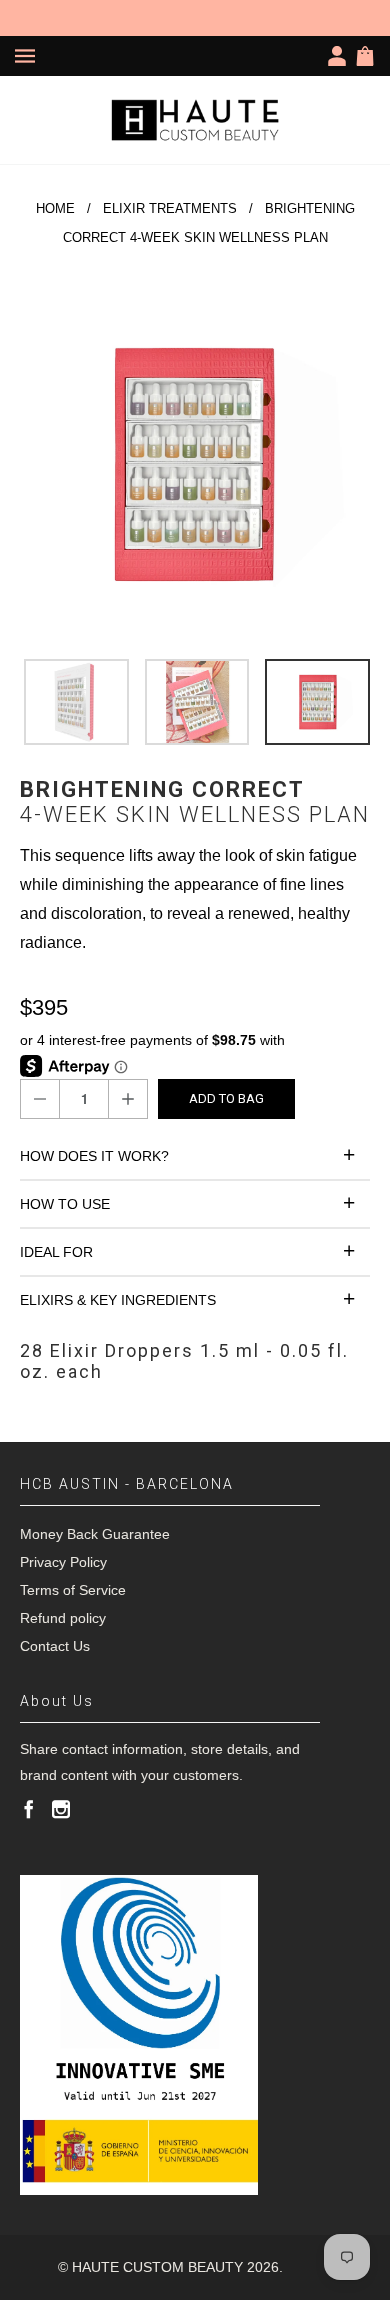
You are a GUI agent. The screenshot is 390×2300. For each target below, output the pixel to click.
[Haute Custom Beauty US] (195, 120)
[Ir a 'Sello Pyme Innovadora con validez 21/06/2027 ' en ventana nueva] (139, 2035)
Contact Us (55, 1646)
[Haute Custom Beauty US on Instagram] (61, 1809)
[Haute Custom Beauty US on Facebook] (29, 1809)
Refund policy (63, 1618)
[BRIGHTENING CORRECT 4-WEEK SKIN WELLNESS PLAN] (195, 464)
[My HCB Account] (341, 56)
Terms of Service (73, 1590)
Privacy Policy (63, 1562)
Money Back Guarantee (95, 1534)
